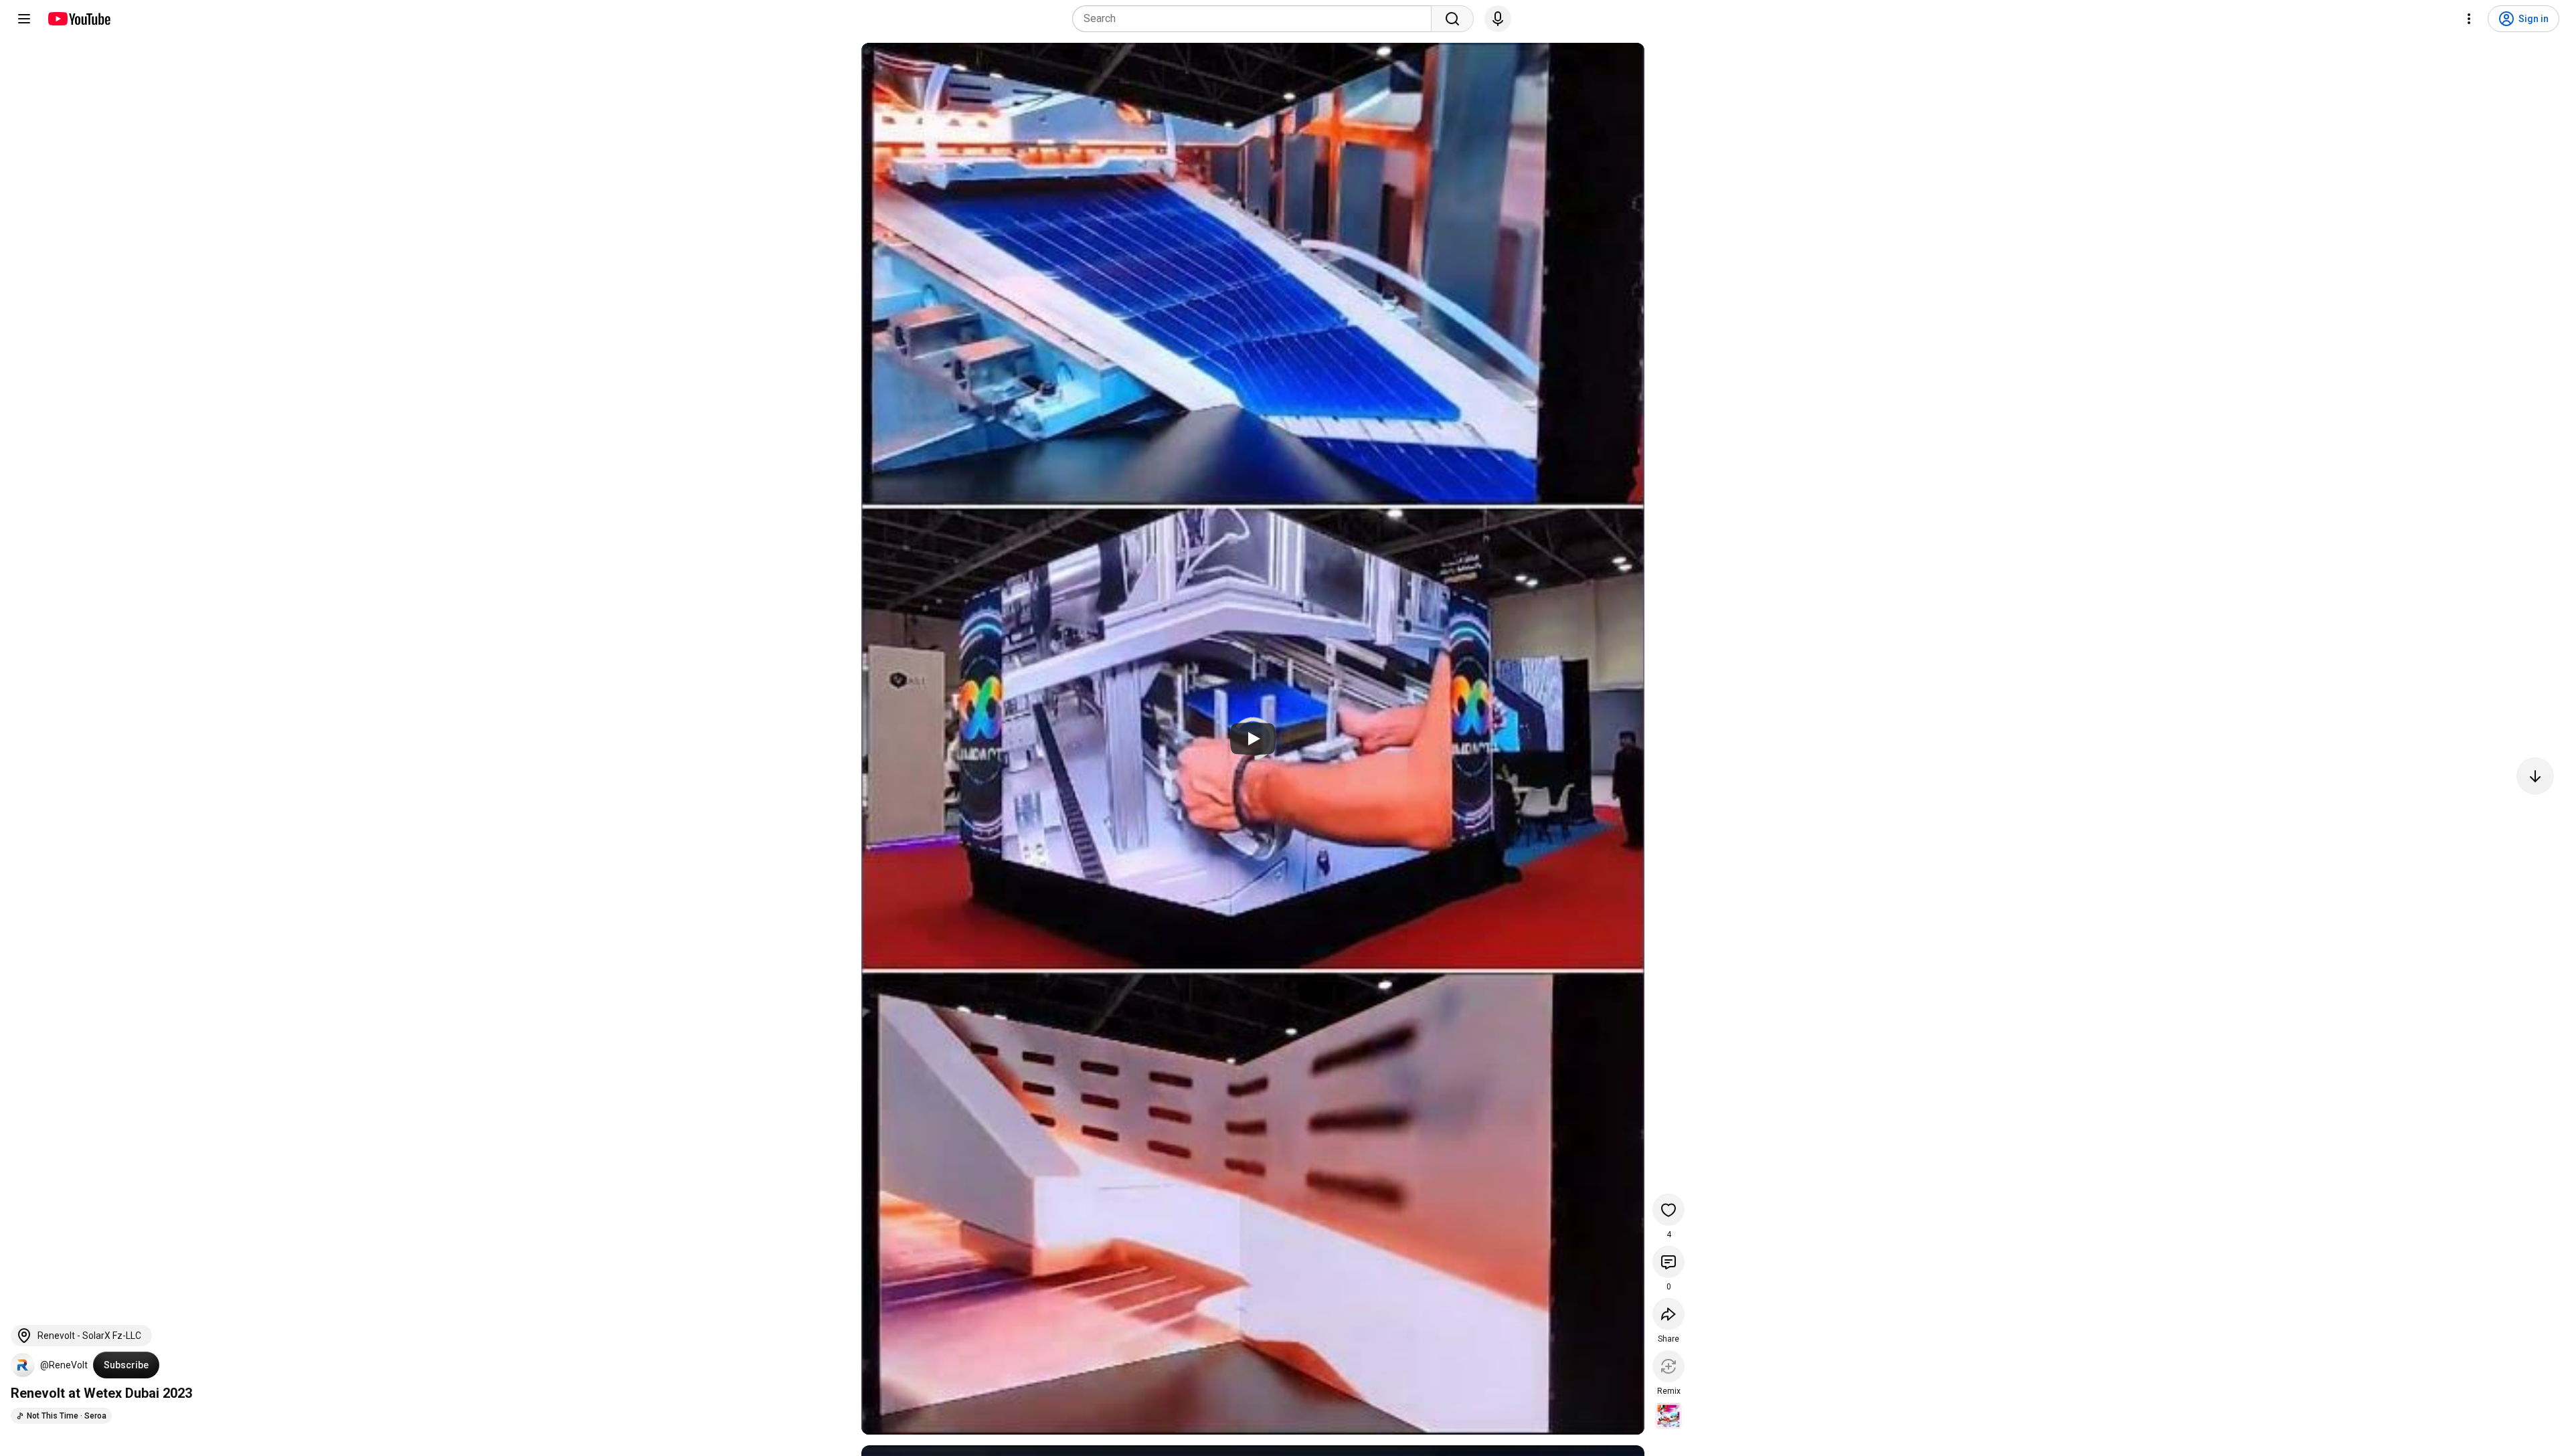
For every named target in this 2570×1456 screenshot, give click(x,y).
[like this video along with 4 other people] (1668, 1210)
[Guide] (24, 19)
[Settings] (2469, 19)
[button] (23, 1365)
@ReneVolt (64, 1365)
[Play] (1253, 739)
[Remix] (1668, 1366)
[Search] (1452, 19)
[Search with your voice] (1498, 19)
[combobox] (1256, 19)
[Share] (1668, 1314)
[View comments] (1668, 1262)
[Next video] (2535, 776)
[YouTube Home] (79, 19)
